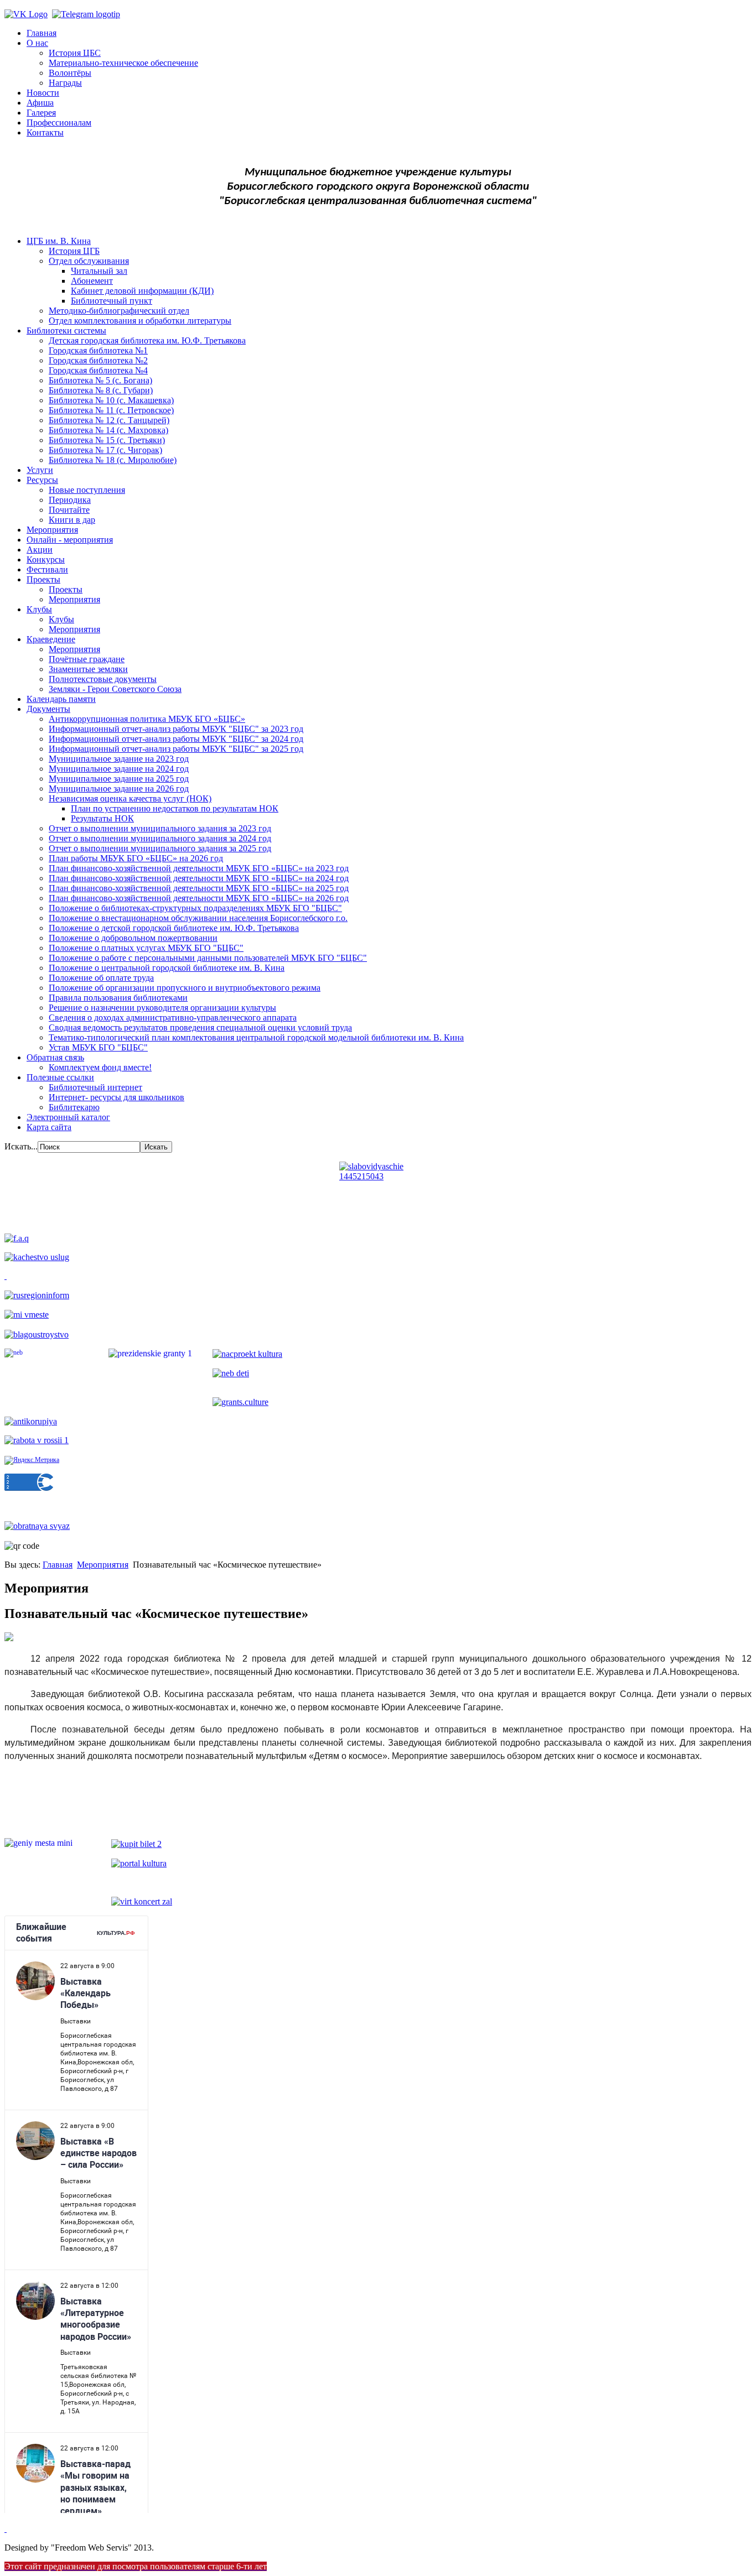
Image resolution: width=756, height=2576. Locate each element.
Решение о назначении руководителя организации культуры (162, 1008)
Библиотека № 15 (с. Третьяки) (107, 440)
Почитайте (69, 510)
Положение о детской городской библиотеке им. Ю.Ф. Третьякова (174, 928)
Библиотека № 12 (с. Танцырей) (109, 420)
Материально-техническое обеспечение (123, 63)
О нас (37, 43)
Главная (42, 33)
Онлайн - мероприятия (70, 540)
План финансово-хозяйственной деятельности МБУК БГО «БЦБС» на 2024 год (199, 878)
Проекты (43, 579)
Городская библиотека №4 (98, 370)
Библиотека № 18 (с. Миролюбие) (113, 460)
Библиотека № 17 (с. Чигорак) (105, 450)
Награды (65, 83)
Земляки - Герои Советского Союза (115, 689)
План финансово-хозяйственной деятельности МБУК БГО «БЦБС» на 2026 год (199, 898)
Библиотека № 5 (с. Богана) (100, 380)
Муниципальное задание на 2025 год (119, 779)
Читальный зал (99, 271)
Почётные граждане (87, 659)
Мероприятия (52, 530)
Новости (43, 93)
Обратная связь (55, 1057)
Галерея (41, 113)
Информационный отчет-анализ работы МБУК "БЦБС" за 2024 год (176, 739)
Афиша (40, 103)
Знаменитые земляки (88, 669)
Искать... (21, 1146)
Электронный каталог (68, 1117)
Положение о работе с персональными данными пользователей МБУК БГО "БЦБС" (208, 958)
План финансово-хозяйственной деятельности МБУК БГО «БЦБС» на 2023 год (199, 868)
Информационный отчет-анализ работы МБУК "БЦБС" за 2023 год (176, 729)
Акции (40, 550)
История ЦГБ (74, 251)
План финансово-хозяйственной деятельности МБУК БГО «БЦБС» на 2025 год (199, 888)
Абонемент (92, 281)
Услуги (40, 470)
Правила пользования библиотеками (118, 998)
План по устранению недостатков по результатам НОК (175, 808)
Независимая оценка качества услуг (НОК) (130, 798)
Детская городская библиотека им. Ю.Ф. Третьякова (147, 340)
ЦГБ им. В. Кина (59, 241)
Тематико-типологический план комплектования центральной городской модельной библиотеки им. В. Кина (256, 1037)
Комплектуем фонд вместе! (100, 1067)
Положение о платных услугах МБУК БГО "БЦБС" (146, 948)
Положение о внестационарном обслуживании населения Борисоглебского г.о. (198, 918)
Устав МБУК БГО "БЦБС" (98, 1047)
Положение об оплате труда (101, 978)
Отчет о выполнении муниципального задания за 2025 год (160, 848)
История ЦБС (75, 53)
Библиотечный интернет (95, 1087)
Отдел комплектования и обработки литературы (140, 321)
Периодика (70, 500)
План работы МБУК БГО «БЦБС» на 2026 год (136, 858)
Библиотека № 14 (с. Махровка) (108, 430)
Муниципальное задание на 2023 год (119, 759)
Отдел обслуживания (89, 261)
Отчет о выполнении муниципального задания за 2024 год (160, 838)
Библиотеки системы (66, 331)
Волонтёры (70, 73)
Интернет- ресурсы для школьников (116, 1097)
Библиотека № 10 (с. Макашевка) (111, 400)
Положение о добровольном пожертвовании (133, 938)
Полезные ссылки (60, 1077)
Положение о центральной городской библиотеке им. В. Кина (167, 968)
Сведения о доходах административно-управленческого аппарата (173, 1018)
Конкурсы (46, 560)
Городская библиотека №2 (98, 360)
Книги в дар (72, 520)
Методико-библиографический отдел (119, 311)
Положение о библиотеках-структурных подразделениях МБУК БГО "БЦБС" (195, 908)
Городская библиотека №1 (98, 350)
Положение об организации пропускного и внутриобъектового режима (185, 988)
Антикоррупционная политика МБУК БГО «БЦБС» (147, 719)
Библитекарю (74, 1107)
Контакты (45, 132)
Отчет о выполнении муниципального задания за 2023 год (160, 828)
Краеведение (51, 639)
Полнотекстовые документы (103, 679)
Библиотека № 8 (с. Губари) (101, 390)
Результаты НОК (102, 818)
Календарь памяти (61, 699)
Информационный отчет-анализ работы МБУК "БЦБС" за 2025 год (176, 749)
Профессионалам (59, 123)
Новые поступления (87, 490)
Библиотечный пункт (112, 301)
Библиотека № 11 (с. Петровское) (111, 410)
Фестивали (47, 569)
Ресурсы (42, 480)
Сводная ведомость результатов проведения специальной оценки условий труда (200, 1027)
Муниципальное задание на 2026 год (119, 789)
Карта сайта (49, 1127)
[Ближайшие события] (6, 2529)
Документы (48, 709)
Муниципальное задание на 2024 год (119, 769)
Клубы (39, 609)
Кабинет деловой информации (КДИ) (142, 291)
